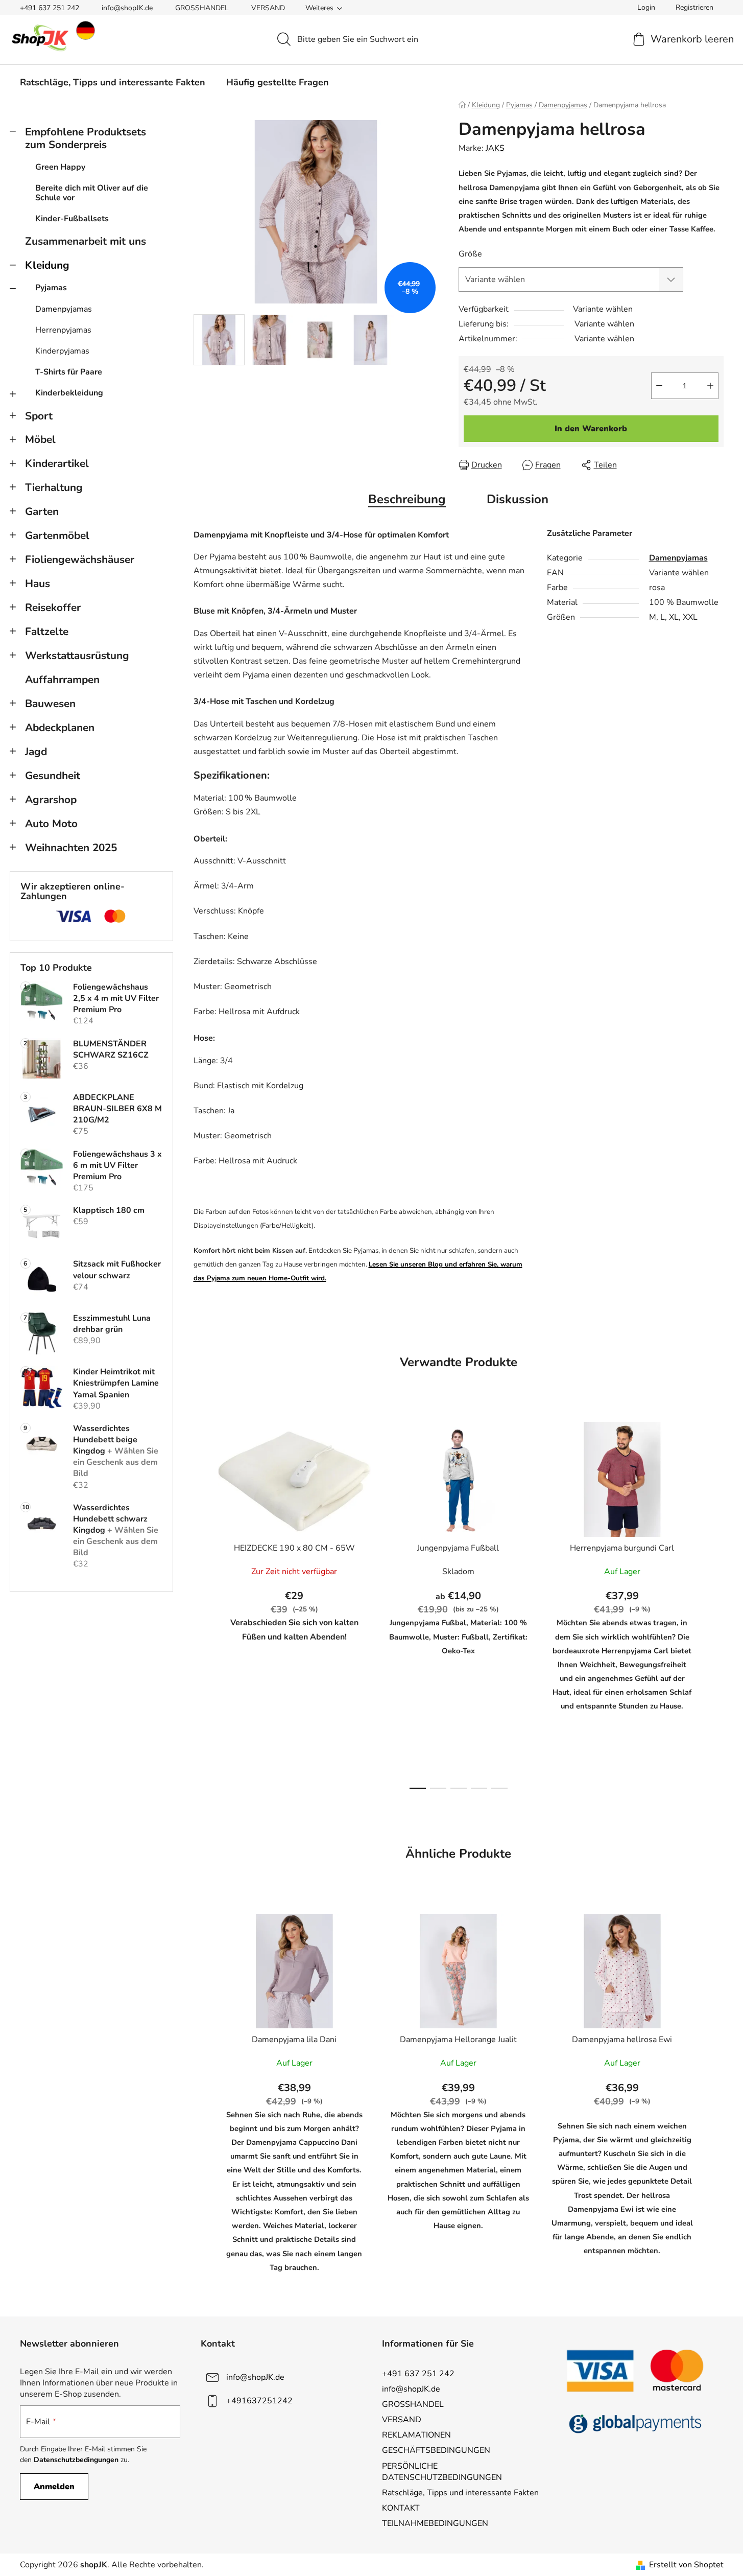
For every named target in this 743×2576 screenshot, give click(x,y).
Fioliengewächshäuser (80, 559)
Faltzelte (47, 631)
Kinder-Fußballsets (72, 219)
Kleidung (47, 265)
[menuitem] (113, 82)
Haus (38, 583)
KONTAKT (401, 2508)
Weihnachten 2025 (71, 848)
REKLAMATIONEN (416, 2435)
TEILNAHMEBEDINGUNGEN (435, 2523)
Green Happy (60, 167)
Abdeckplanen (60, 728)
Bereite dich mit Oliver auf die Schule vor (92, 193)
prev (202, 1602)
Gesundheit (53, 776)
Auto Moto (51, 824)
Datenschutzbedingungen (76, 2460)
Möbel (40, 439)
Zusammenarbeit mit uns (86, 241)
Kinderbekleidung (69, 393)
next (715, 1602)
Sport (39, 416)
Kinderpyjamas (62, 351)
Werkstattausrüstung (77, 655)
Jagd (36, 752)
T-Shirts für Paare (69, 372)
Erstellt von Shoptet (686, 2565)
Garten (42, 511)
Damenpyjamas (64, 309)
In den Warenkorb (591, 429)
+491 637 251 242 (50, 8)
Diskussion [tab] (518, 499)
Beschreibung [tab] (407, 499)
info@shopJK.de (127, 8)
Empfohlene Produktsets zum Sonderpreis (86, 138)
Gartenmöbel (57, 535)
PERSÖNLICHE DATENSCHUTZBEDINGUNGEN (442, 2472)
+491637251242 (259, 2401)
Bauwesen (50, 704)
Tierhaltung (54, 487)
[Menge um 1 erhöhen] (710, 386)
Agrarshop (51, 800)
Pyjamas (51, 288)
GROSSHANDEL (202, 8)
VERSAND (268, 8)
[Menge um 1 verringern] (659, 386)
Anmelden (54, 2487)
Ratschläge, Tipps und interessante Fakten (460, 2493)
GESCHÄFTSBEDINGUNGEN (436, 2450)
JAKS (495, 148)
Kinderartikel (57, 463)
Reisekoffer (53, 607)
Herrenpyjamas (63, 330)
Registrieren (694, 7)
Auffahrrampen (62, 680)
